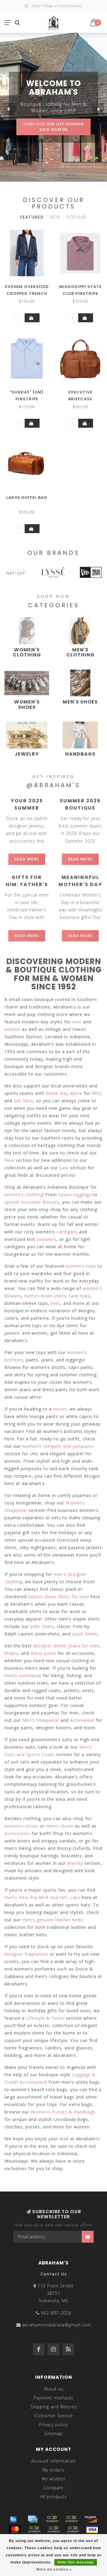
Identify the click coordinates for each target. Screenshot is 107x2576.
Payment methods (53, 2398)
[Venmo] (73, 2530)
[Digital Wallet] (71, 2519)
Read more (27, 859)
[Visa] (92, 2530)
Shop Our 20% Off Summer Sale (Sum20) (54, 127)
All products (54, 2497)
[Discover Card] (91, 2519)
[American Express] (13, 2519)
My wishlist (54, 2479)
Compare (53, 2488)
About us (53, 2389)
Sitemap (54, 2433)
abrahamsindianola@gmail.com (57, 2325)
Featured (32, 217)
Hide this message (76, 2562)
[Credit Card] (33, 2519)
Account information (53, 2461)
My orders (53, 2470)
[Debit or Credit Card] (52, 2519)
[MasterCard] (15, 2530)
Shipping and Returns (54, 2407)
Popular (77, 217)
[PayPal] (34, 2530)
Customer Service (54, 2416)
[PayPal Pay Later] (53, 2530)
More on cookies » (54, 2569)
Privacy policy (53, 2425)
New (55, 217)
